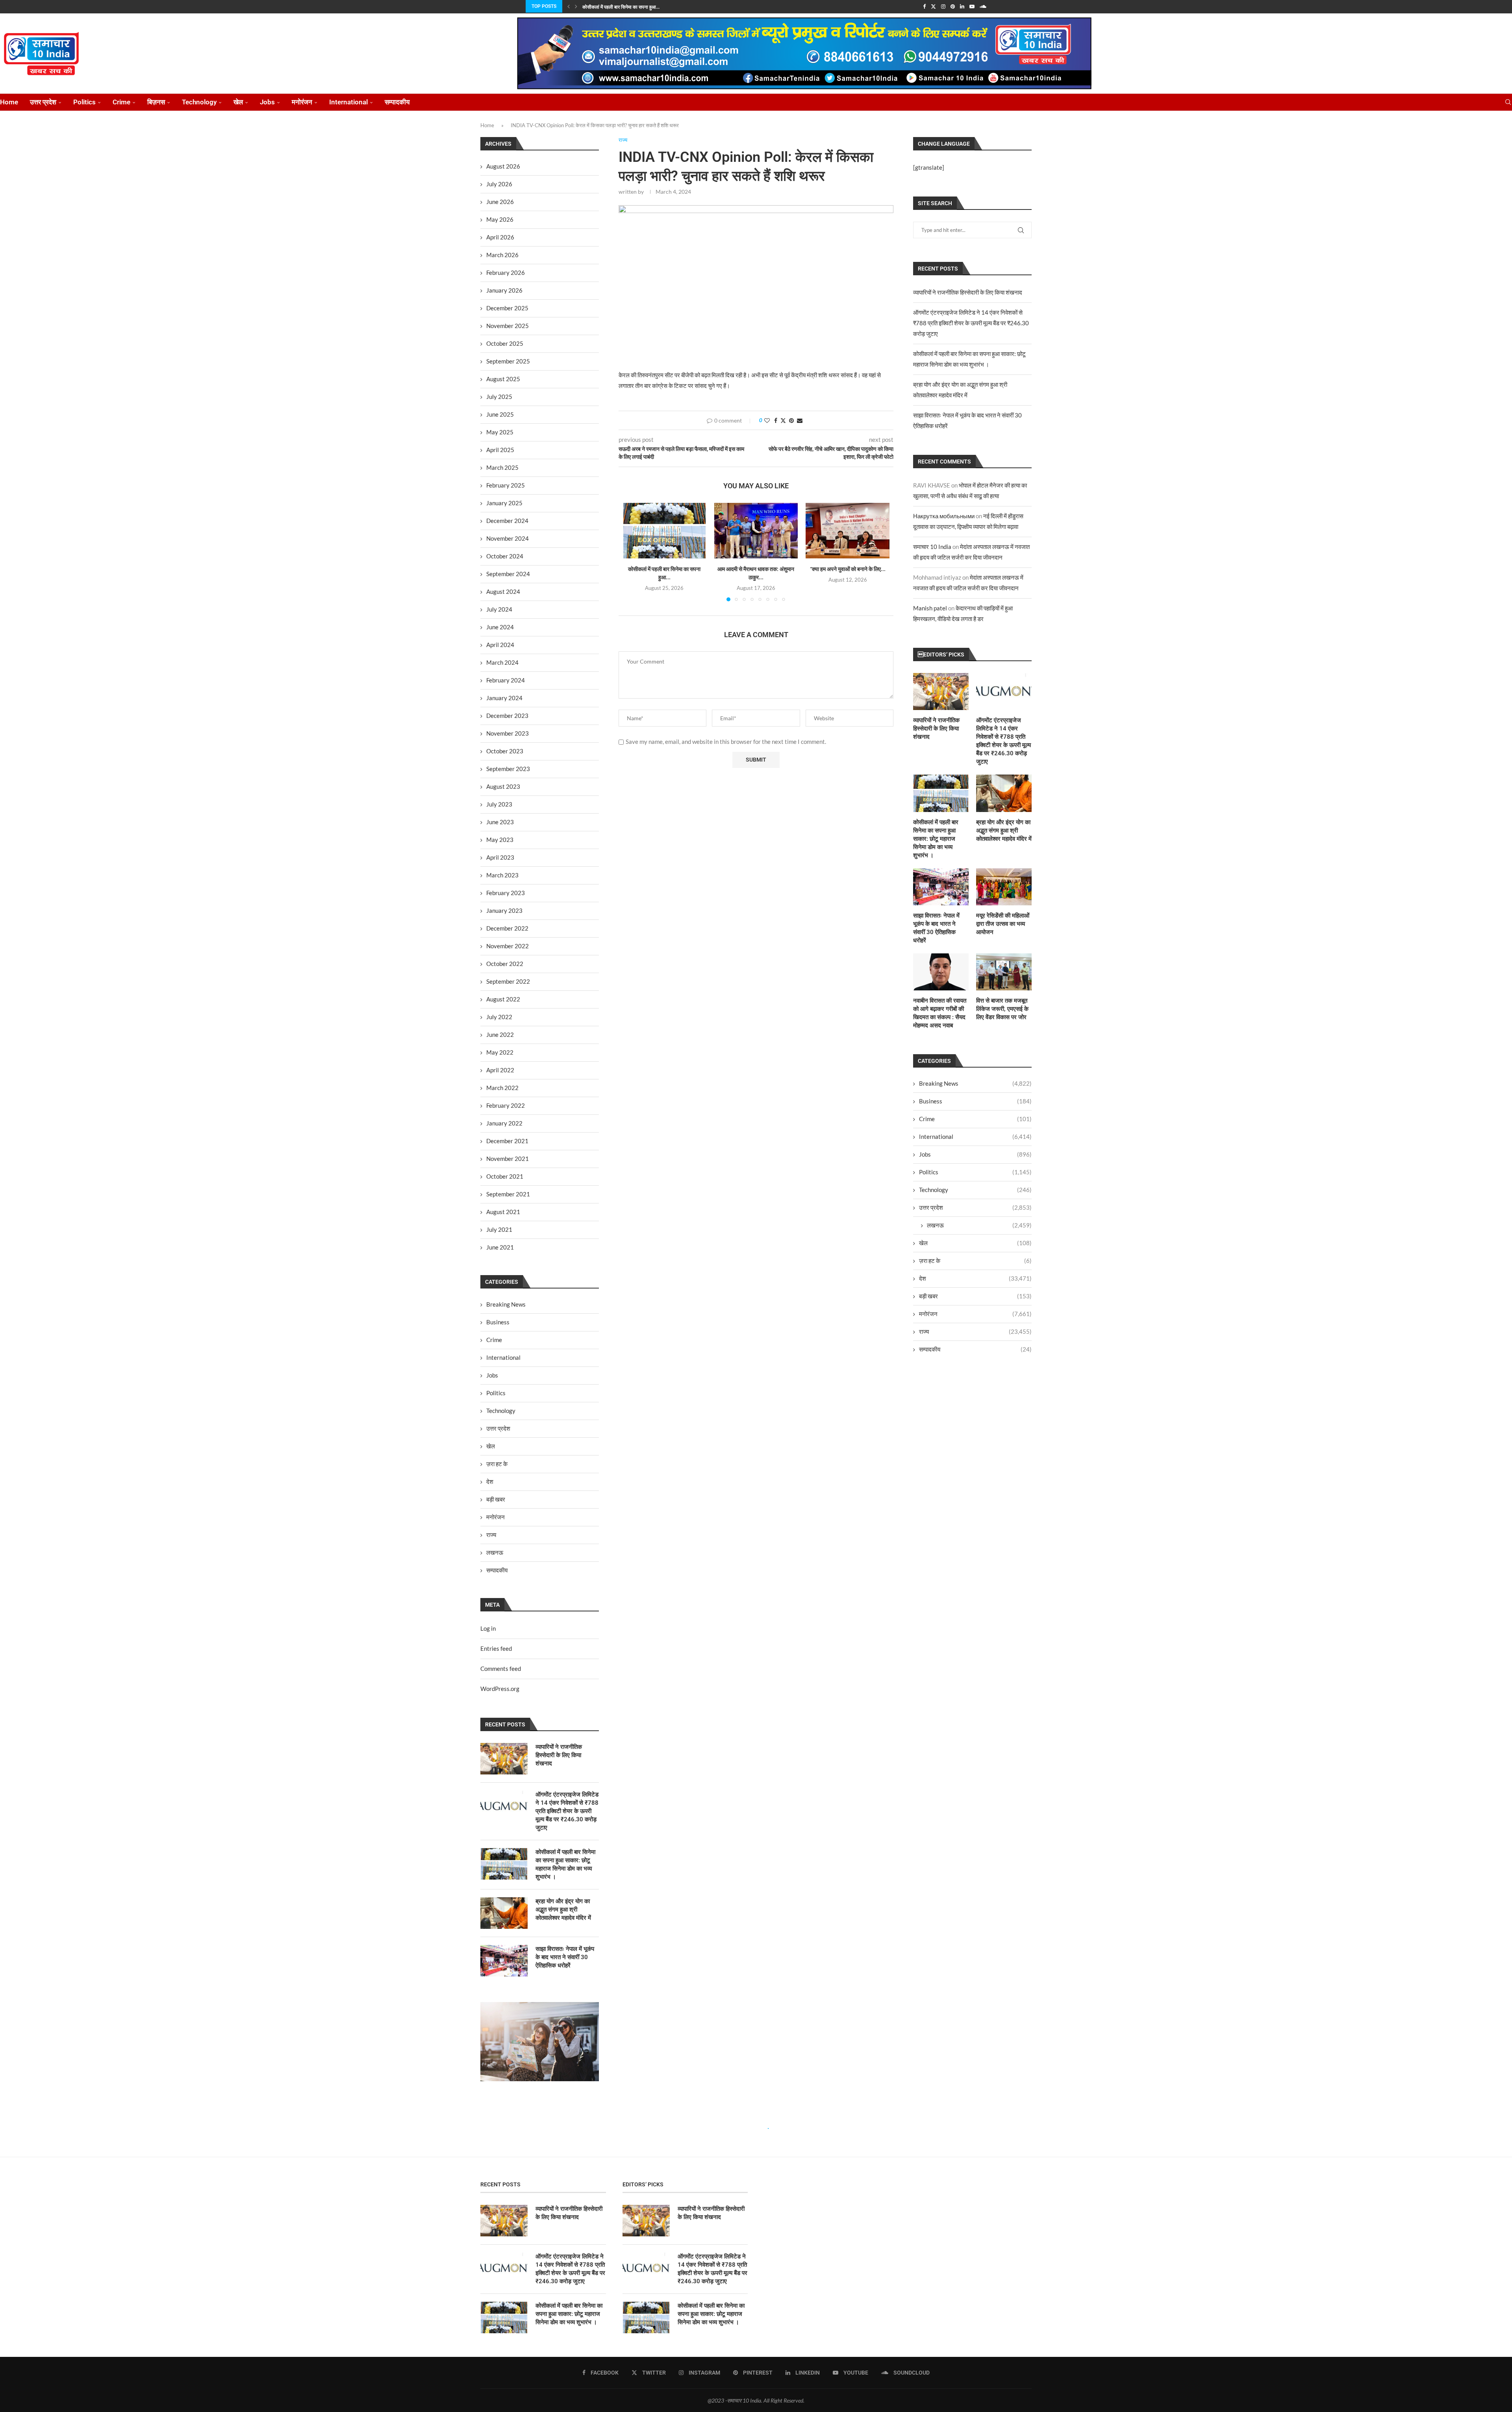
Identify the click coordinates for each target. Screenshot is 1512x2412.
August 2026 (503, 166)
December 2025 (507, 308)
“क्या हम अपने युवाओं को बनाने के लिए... (848, 569)
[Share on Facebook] (776, 420)
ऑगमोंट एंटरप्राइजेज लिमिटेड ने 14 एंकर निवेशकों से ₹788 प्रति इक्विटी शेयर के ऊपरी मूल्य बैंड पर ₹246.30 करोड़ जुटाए (971, 323)
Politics (84, 102)
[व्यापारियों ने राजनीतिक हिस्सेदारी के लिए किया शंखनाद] (941, 692)
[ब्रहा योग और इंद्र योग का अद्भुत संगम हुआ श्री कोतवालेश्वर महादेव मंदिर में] (1004, 793)
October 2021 (505, 1176)
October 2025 (505, 343)
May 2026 (500, 219)
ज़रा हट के (975, 1261)
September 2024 (508, 574)
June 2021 (500, 1247)
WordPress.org (500, 1689)
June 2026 (500, 202)
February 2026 (506, 273)
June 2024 (500, 627)
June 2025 (500, 414)
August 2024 (503, 591)
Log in (488, 1628)
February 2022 (506, 1105)
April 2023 (500, 857)
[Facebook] (924, 6)
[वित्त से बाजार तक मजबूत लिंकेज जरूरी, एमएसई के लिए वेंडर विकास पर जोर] (1004, 972)
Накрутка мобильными (944, 516)
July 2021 (499, 1229)
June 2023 (500, 822)
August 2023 (503, 786)
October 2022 (505, 964)
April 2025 (500, 450)
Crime (121, 102)
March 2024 (502, 662)
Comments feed (501, 1669)
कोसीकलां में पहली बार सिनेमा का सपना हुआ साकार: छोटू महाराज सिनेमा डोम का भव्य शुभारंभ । (936, 839)
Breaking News (975, 1083)
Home (9, 102)
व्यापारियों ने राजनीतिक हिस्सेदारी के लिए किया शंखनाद (968, 292)
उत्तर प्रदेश (43, 102)
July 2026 (499, 184)
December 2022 (507, 928)
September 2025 (508, 361)
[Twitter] (933, 6)
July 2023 (499, 804)
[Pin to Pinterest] (791, 420)
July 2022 (499, 1017)
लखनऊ (979, 1225)
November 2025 (508, 326)
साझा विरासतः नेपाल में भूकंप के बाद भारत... (619, 11)
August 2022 (503, 999)
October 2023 (505, 751)
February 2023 (506, 893)
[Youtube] (972, 6)
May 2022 (500, 1052)
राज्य (975, 1331)
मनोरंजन (302, 102)
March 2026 (502, 255)
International (348, 102)
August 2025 (503, 379)
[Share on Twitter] (783, 420)
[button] (569, 6)
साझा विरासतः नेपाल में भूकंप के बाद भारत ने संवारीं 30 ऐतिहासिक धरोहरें (936, 928)
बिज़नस (156, 102)
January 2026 (504, 290)
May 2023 (500, 840)
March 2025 (502, 467)
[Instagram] (943, 6)
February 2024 (506, 680)
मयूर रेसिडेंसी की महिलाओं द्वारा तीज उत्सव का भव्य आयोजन (1003, 924)
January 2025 (504, 503)
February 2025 (506, 485)
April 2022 (500, 1070)
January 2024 (504, 698)
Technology (199, 102)
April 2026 (500, 237)
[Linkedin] (962, 6)
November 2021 (508, 1159)
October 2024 (505, 556)
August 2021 (503, 1212)
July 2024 (499, 609)
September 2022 (508, 981)
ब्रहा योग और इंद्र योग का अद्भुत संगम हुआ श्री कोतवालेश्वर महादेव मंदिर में (1004, 831)
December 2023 (507, 716)
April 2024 (500, 645)
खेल (238, 102)
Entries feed (496, 1648)
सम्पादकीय (397, 102)
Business (975, 1101)
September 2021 (508, 1194)
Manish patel (930, 608)
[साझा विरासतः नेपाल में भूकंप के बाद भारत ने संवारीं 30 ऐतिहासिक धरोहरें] (941, 887)
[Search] (1508, 102)
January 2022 (504, 1123)
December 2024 (507, 521)
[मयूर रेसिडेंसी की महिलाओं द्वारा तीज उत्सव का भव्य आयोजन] (1004, 887)
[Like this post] (767, 420)
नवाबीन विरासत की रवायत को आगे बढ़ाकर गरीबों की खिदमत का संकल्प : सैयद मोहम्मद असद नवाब (940, 1013)
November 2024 (508, 538)
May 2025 (500, 432)
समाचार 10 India (932, 547)
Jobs (267, 102)
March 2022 (502, 1088)
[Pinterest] (953, 6)
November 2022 (508, 946)
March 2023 (502, 875)
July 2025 (499, 397)
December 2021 (507, 1141)
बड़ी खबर (975, 1296)
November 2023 (508, 733)
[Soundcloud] (983, 6)
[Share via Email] (800, 420)
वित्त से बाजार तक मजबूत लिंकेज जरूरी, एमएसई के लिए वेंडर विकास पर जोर (1002, 1009)
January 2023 (504, 910)
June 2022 (500, 1035)
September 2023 (508, 769)
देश (975, 1278)
